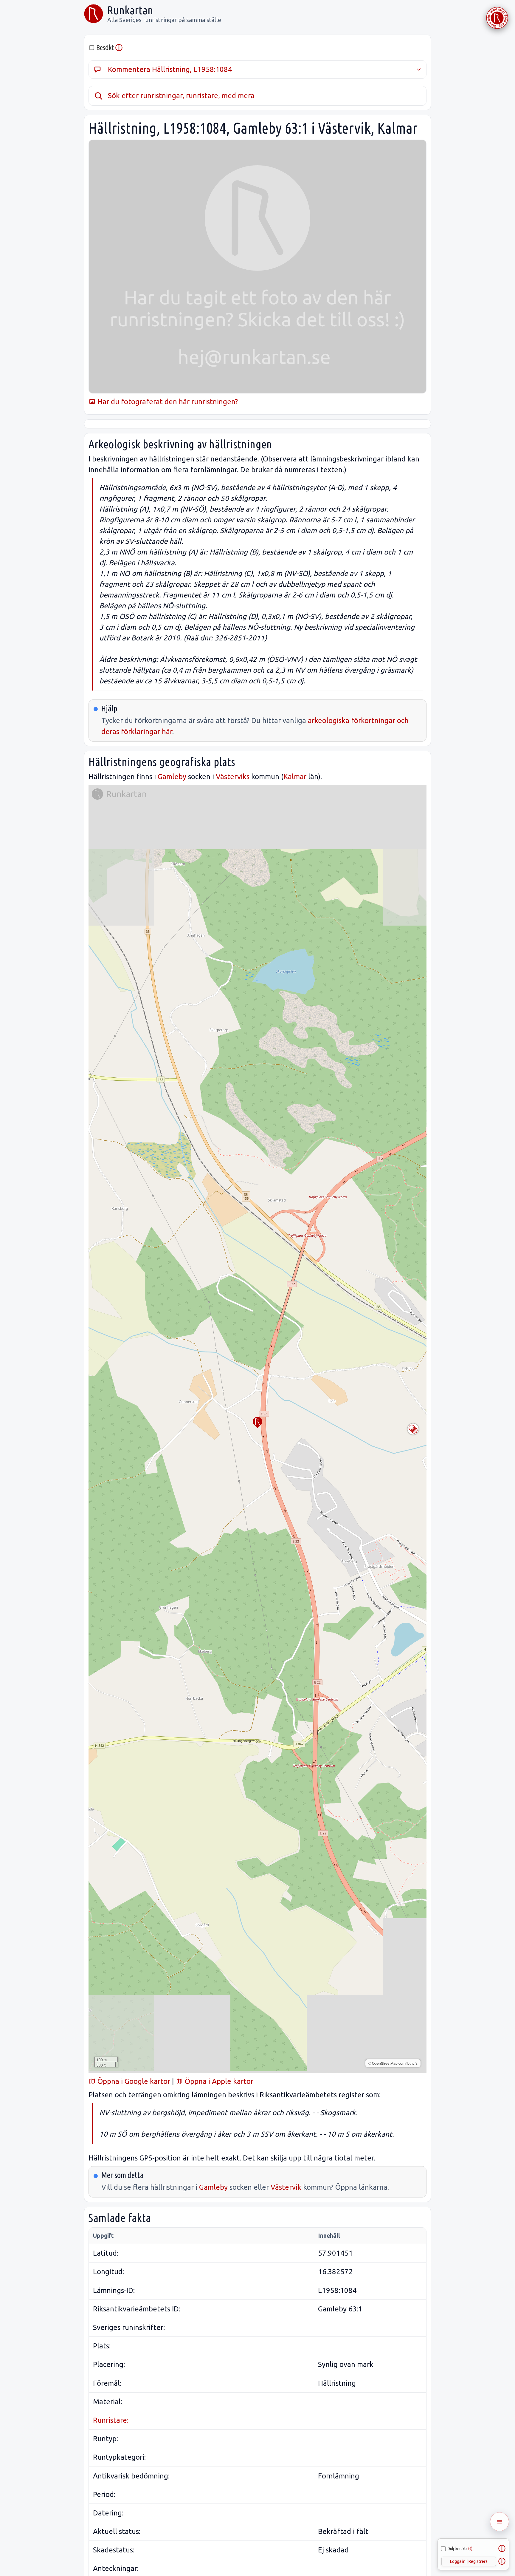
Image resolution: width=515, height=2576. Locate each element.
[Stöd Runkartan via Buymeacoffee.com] (497, 18)
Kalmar (295, 777)
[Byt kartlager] (413, 1429)
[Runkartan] (94, 14)
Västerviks (233, 777)
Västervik (286, 2187)
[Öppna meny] (500, 2522)
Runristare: (111, 2420)
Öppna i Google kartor (133, 2081)
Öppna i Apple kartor (218, 2081)
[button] (257, 1423)
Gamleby (172, 777)
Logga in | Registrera (469, 2561)
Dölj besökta (460, 2549)
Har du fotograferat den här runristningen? (167, 402)
